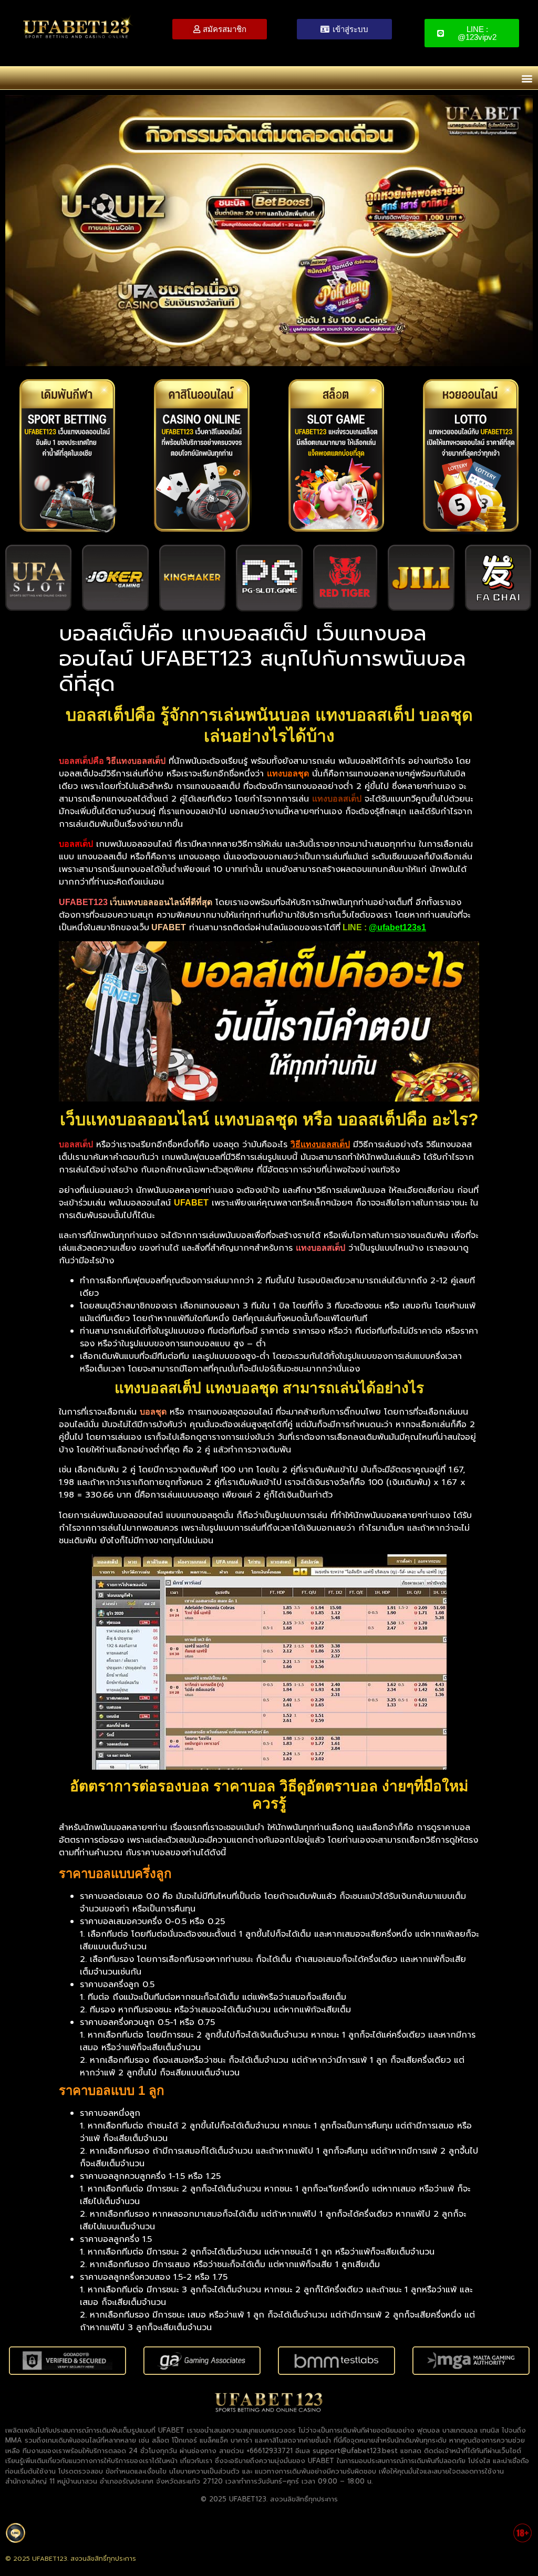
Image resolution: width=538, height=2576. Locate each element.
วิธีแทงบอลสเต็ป (320, 1144)
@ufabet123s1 (397, 927)
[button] (527, 78)
